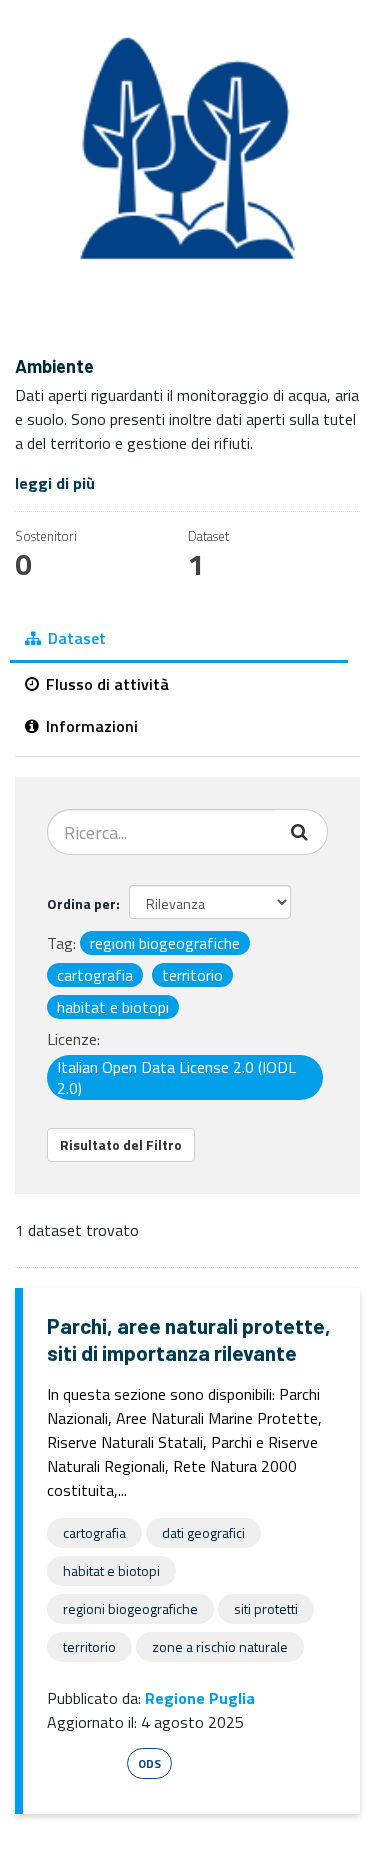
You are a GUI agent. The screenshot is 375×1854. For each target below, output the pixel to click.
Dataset (75, 638)
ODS (149, 1763)
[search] (301, 832)
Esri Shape (84, 1763)
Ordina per (81, 903)
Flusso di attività (105, 684)
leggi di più (55, 483)
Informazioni (90, 726)
